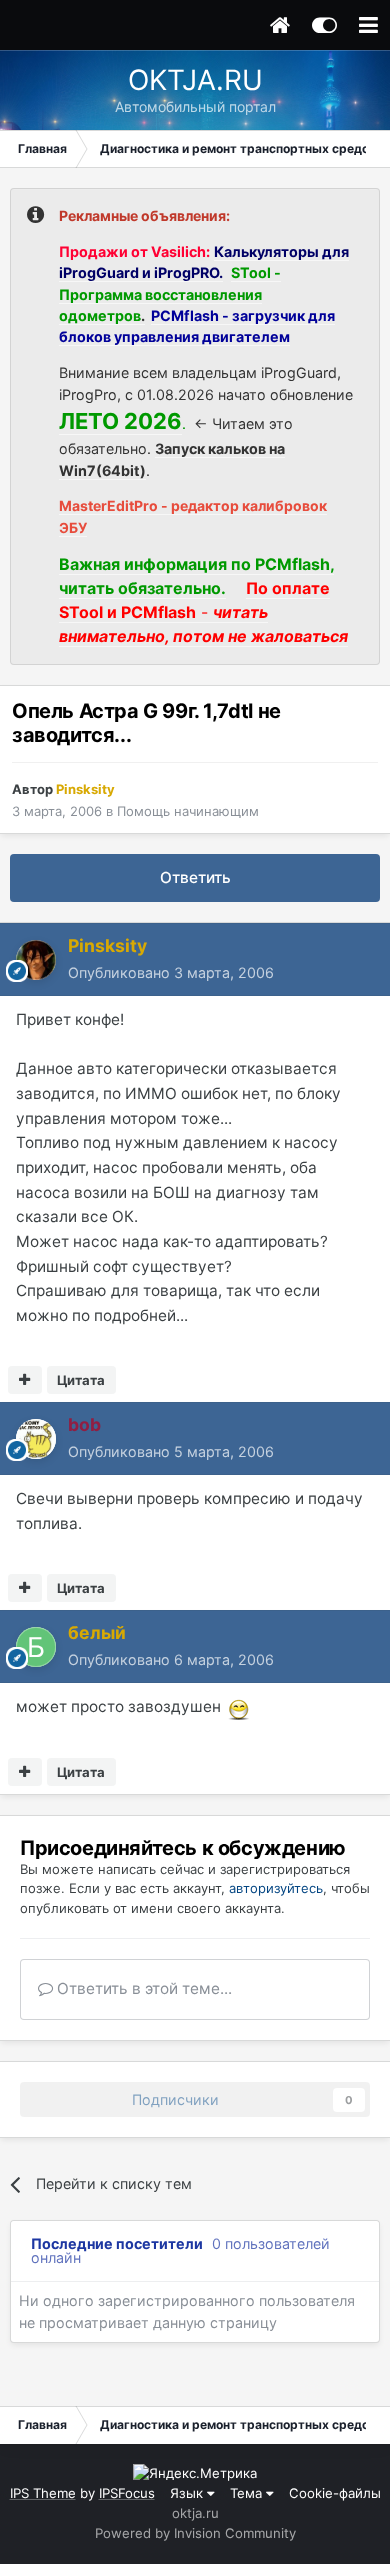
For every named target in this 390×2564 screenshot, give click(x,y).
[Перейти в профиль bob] (36, 1439)
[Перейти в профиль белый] (36, 1647)
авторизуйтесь (276, 1888)
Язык (188, 2493)
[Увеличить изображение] (238, 1706)
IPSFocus (127, 2493)
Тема (248, 2493)
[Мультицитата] (25, 1380)
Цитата (81, 1380)
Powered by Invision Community (195, 2533)
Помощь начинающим (188, 811)
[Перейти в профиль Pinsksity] (36, 960)
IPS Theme (43, 2493)
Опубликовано (171, 972)
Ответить (195, 877)
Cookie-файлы (335, 2493)
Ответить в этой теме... (142, 1988)
